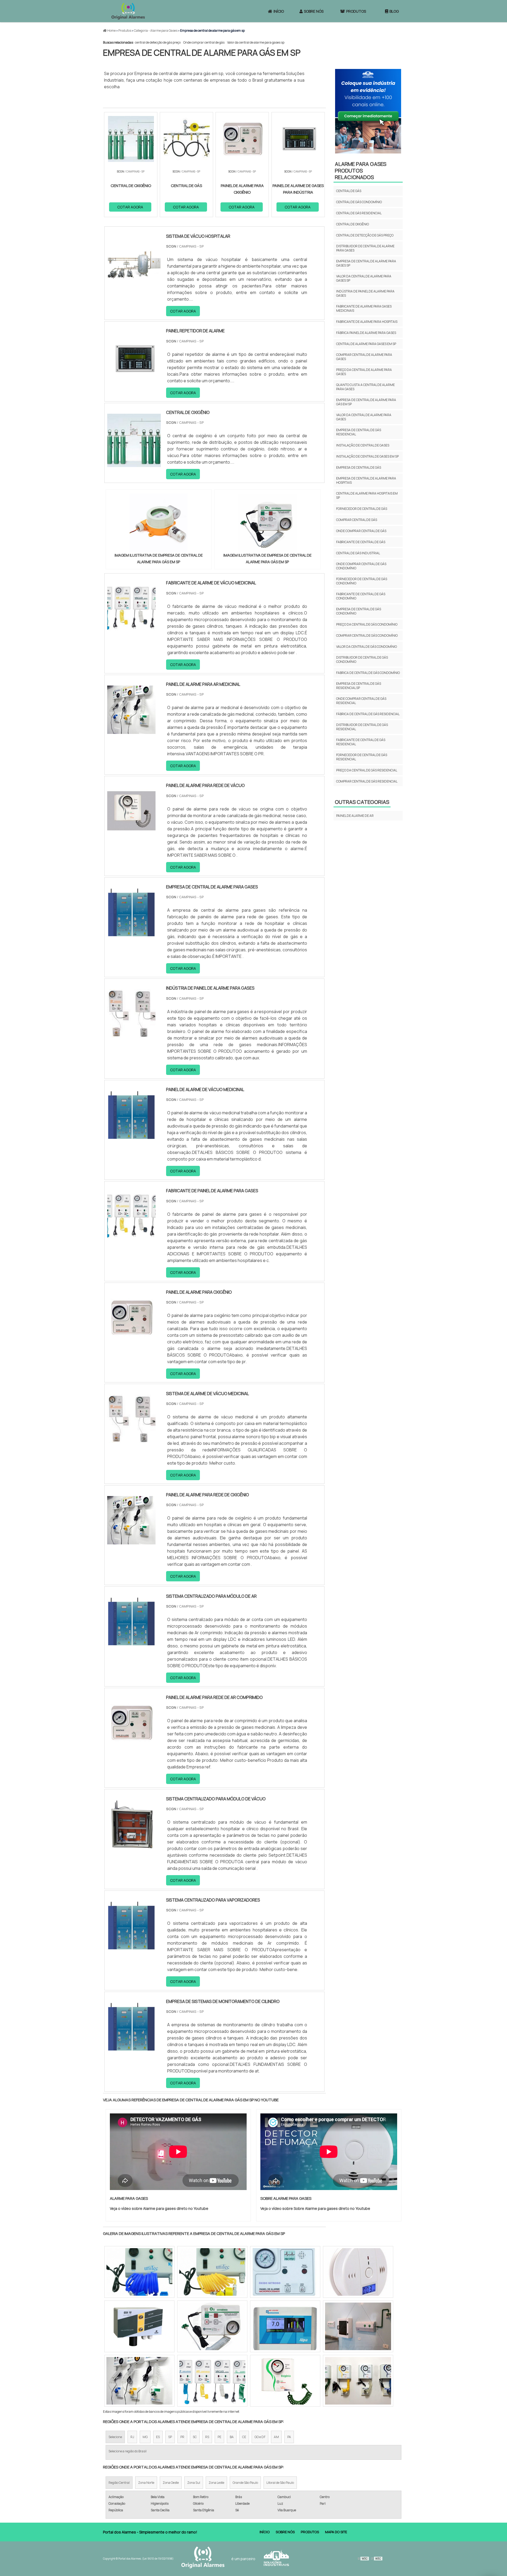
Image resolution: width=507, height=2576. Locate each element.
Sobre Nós (314, 11)
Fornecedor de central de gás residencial (362, 757)
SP (170, 2437)
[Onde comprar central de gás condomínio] (285, 2381)
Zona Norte (146, 2483)
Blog (394, 11)
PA (289, 2437)
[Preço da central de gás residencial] (358, 2326)
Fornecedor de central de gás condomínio (362, 581)
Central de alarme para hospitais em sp (367, 495)
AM (276, 2437)
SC (195, 2437)
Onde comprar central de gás (204, 42)
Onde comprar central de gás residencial (361, 701)
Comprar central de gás (357, 520)
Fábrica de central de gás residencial (368, 714)
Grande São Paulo (245, 2483)
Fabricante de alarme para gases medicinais (364, 308)
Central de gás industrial (358, 553)
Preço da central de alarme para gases (364, 372)
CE (244, 2437)
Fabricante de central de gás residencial (361, 742)
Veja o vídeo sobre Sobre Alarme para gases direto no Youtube (315, 2208)
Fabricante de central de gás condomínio (361, 596)
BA (232, 2437)
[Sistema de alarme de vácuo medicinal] (131, 1440)
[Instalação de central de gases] (212, 2326)
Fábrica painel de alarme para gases (366, 333)
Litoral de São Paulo (280, 2483)
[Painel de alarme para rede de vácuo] (131, 832)
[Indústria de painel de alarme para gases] (131, 1034)
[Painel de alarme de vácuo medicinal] (131, 1136)
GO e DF (260, 2437)
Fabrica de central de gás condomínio (368, 673)
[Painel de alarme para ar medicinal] (131, 730)
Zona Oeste (171, 2483)
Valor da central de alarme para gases (364, 417)
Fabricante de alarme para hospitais (367, 322)
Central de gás (349, 191)
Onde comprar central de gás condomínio (361, 566)
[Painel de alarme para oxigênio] (131, 1338)
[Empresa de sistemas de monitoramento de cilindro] (131, 2047)
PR (182, 2437)
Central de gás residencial (359, 213)
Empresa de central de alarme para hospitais (366, 480)
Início (279, 11)
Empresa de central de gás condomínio (359, 611)
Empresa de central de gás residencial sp (359, 686)
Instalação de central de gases (363, 445)
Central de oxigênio (353, 224)
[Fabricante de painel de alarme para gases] (131, 1237)
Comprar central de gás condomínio (367, 635)
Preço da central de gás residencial (367, 770)
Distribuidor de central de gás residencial (362, 727)
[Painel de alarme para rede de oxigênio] (131, 1541)
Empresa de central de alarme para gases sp (366, 263)
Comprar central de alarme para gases (364, 357)
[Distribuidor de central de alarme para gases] (285, 2272)
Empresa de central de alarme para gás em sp (366, 402)
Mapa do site (336, 2532)
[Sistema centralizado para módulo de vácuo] (131, 1845)
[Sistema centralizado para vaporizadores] (131, 1946)
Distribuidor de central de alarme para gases (365, 248)
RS (207, 2437)
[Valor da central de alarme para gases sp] (358, 2381)
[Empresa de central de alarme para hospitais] (139, 2272)
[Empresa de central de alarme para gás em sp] (159, 523)
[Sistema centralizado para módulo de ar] (131, 1642)
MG (145, 2437)
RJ (132, 2437)
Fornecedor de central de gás (362, 509)
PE (219, 2437)
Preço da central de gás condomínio (367, 624)
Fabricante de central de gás (361, 542)
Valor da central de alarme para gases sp (256, 42)
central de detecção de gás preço (158, 42)
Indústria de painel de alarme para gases (365, 293)
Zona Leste (216, 2483)
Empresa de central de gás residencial (359, 432)
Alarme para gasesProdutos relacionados (361, 171)
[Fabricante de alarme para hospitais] (212, 2272)
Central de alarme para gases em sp (366, 344)
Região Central (119, 2483)
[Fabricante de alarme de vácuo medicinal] (131, 629)
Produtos (356, 11)
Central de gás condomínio (359, 202)
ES (158, 2437)
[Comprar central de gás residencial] (139, 2381)
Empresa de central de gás (359, 467)
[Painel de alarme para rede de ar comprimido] (131, 1744)
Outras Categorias (362, 802)
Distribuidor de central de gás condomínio (362, 660)
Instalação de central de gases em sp (367, 456)
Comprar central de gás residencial (367, 781)
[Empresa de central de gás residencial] (358, 2272)
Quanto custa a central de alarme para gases (365, 387)
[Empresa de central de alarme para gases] (131, 933)
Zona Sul (194, 2483)
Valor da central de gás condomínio (367, 647)
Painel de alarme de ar (355, 816)
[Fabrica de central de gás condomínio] (212, 2381)
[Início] (128, 11)
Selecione (115, 2437)
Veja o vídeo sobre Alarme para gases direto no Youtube (159, 2208)
